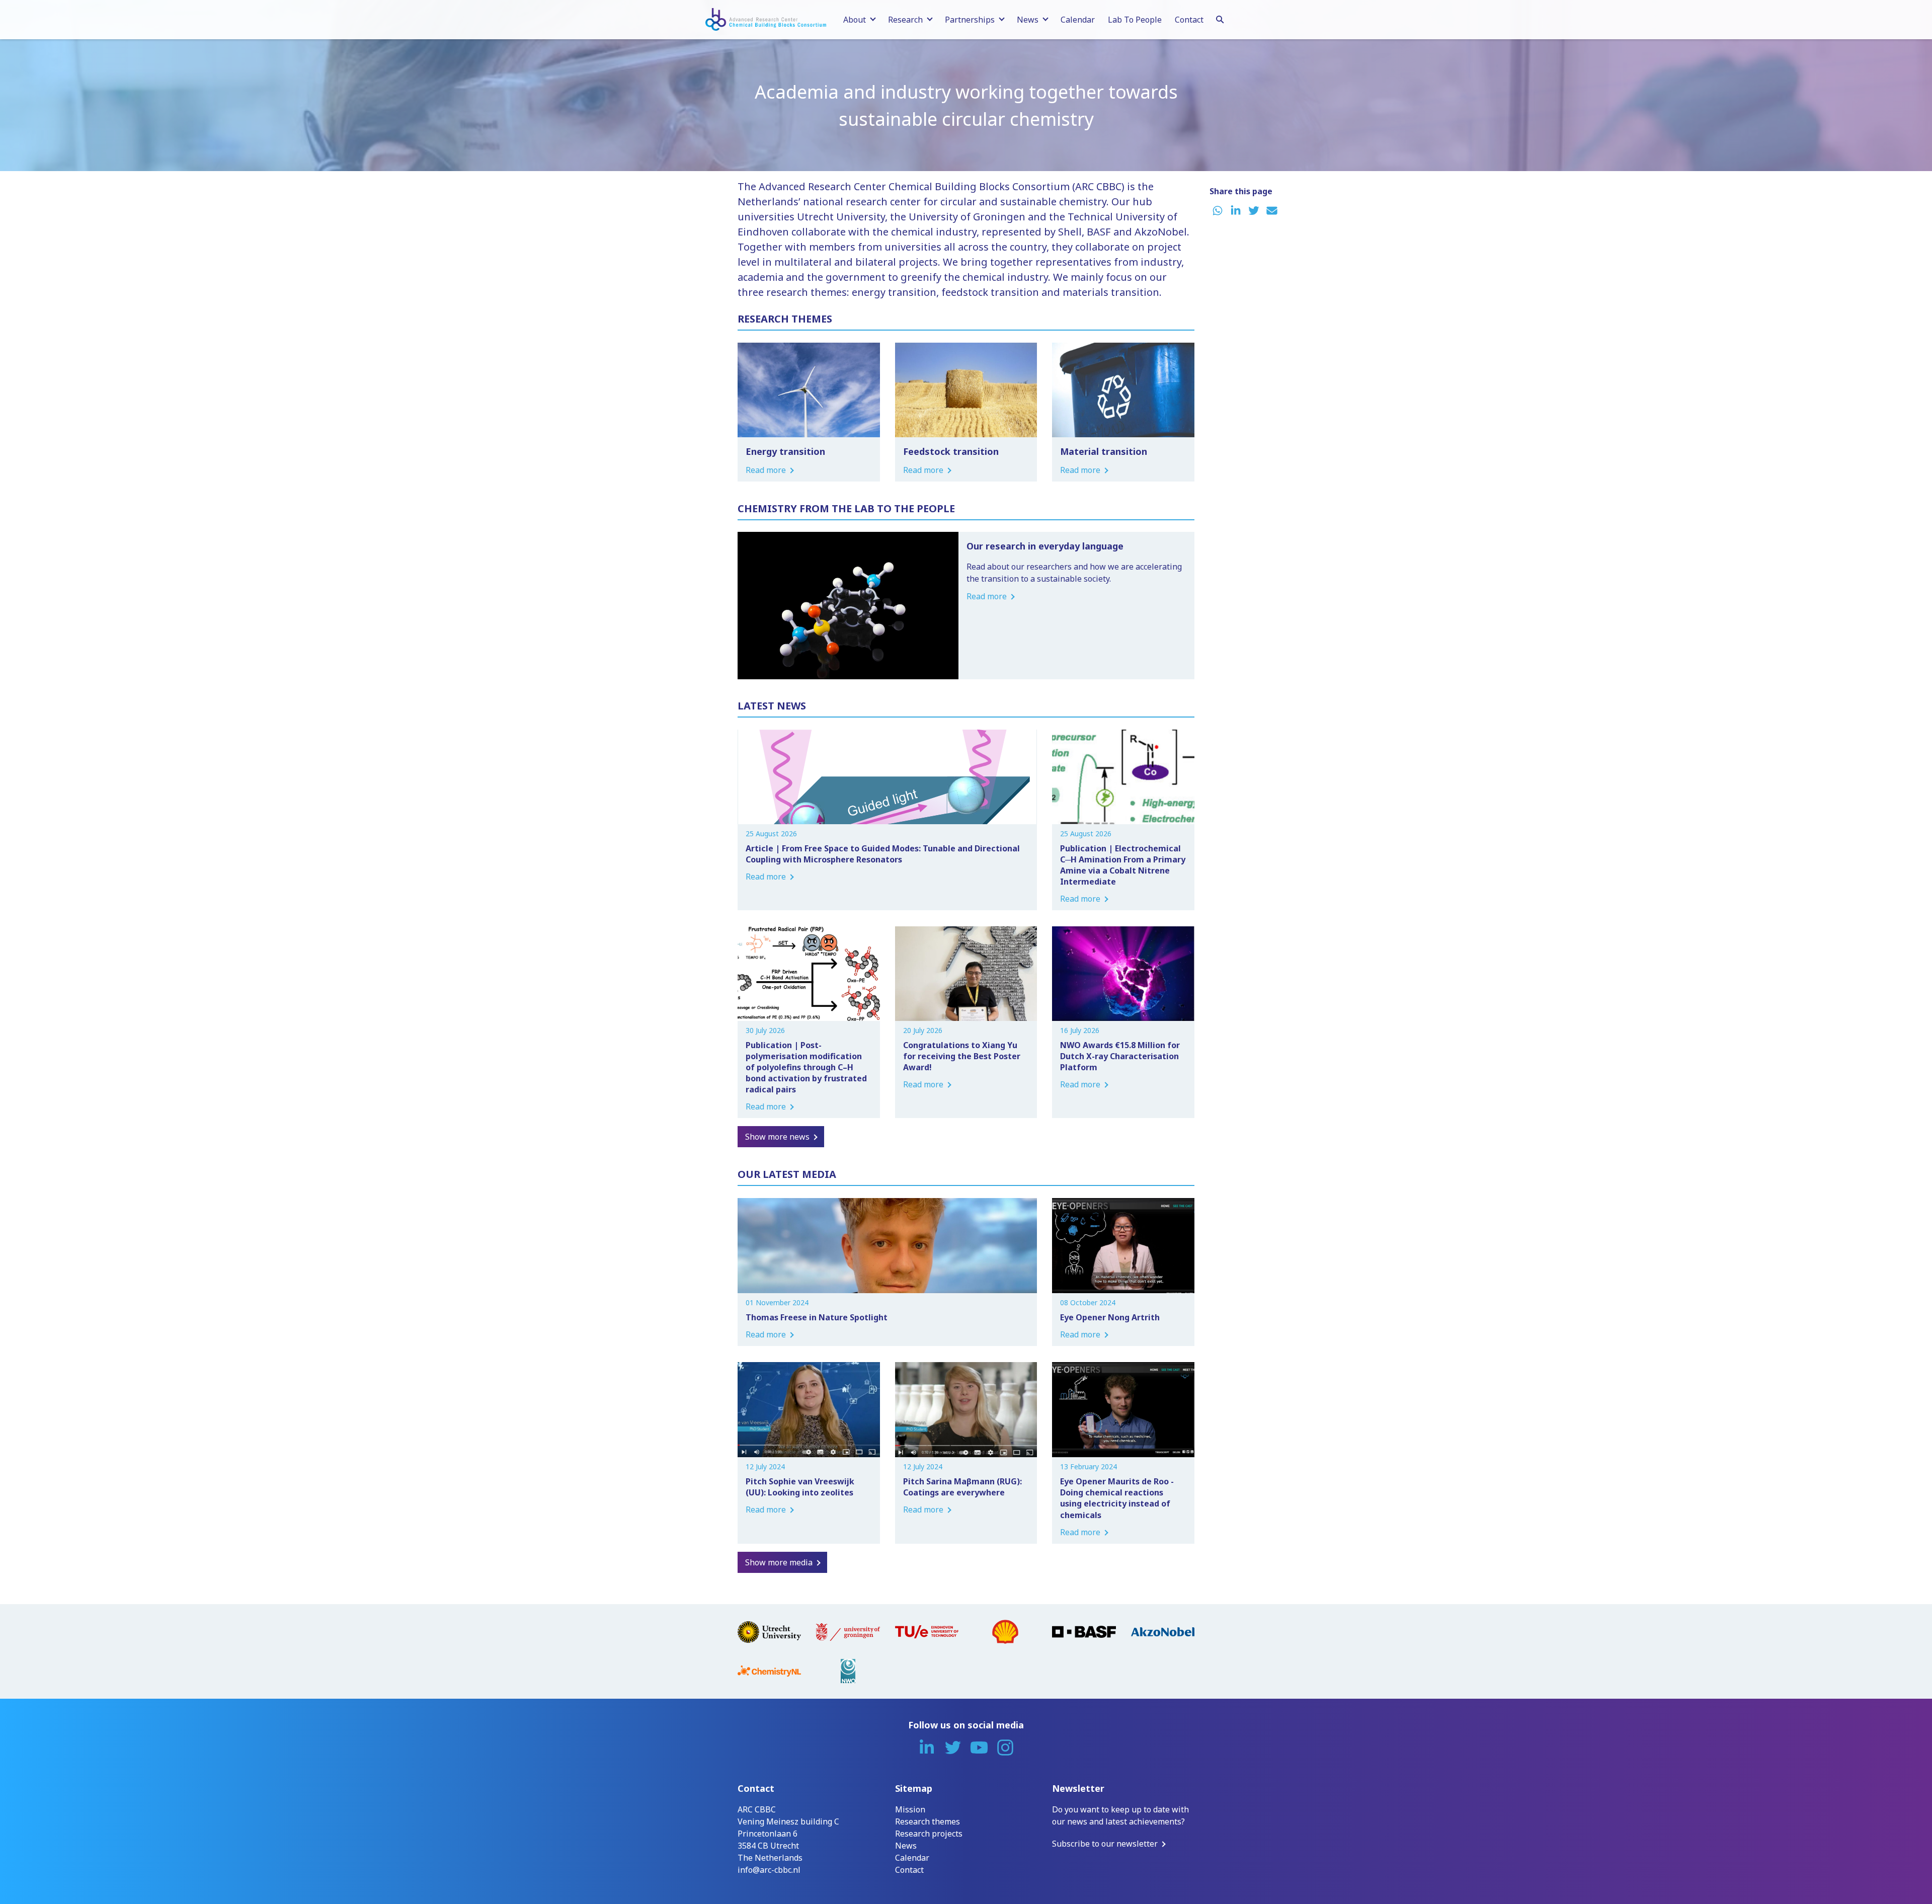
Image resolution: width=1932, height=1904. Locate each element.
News (906, 1846)
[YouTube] (979, 1748)
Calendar (1078, 20)
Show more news (777, 1137)
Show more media (779, 1562)
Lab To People (1135, 20)
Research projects (929, 1834)
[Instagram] (1005, 1748)
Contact (1189, 20)
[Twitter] (953, 1748)
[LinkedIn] (927, 1748)
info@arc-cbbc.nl (769, 1870)
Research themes (928, 1821)
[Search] (1220, 18)
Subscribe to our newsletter (1105, 1844)
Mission (910, 1809)
